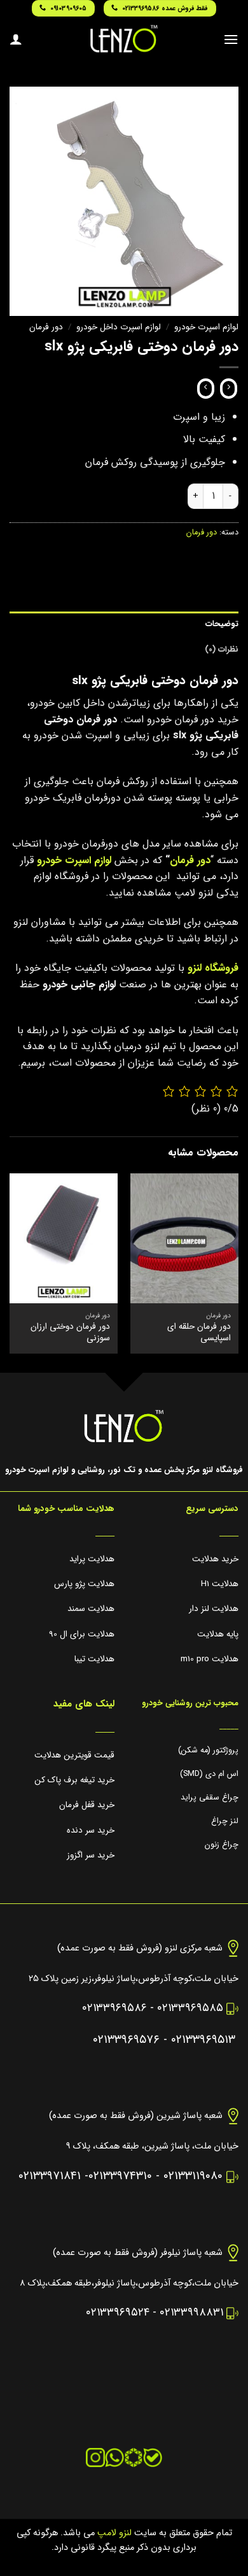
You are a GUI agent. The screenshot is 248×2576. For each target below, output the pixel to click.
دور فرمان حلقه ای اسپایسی (199, 1332)
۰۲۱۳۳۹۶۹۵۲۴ (118, 2313)
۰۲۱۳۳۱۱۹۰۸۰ (193, 2176)
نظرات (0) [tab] (222, 650)
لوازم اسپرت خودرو (206, 327)
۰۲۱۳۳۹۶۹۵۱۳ (203, 2040)
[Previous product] (206, 389)
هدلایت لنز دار (214, 1609)
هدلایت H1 (220, 1584)
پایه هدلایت (218, 1634)
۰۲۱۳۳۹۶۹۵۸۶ (114, 2008)
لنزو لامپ (113, 2533)
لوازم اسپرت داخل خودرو (119, 327)
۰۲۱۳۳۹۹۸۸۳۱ (191, 2313)
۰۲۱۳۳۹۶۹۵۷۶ (126, 2040)
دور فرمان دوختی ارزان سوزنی (70, 1332)
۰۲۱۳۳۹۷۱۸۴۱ (50, 2176)
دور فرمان (46, 327)
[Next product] (229, 389)
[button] (231, 39)
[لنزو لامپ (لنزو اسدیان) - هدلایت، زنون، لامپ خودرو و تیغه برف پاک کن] (124, 39)
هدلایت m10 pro (210, 1659)
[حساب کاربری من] (16, 39)
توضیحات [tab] (222, 624)
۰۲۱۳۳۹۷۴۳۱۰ (120, 2176)
